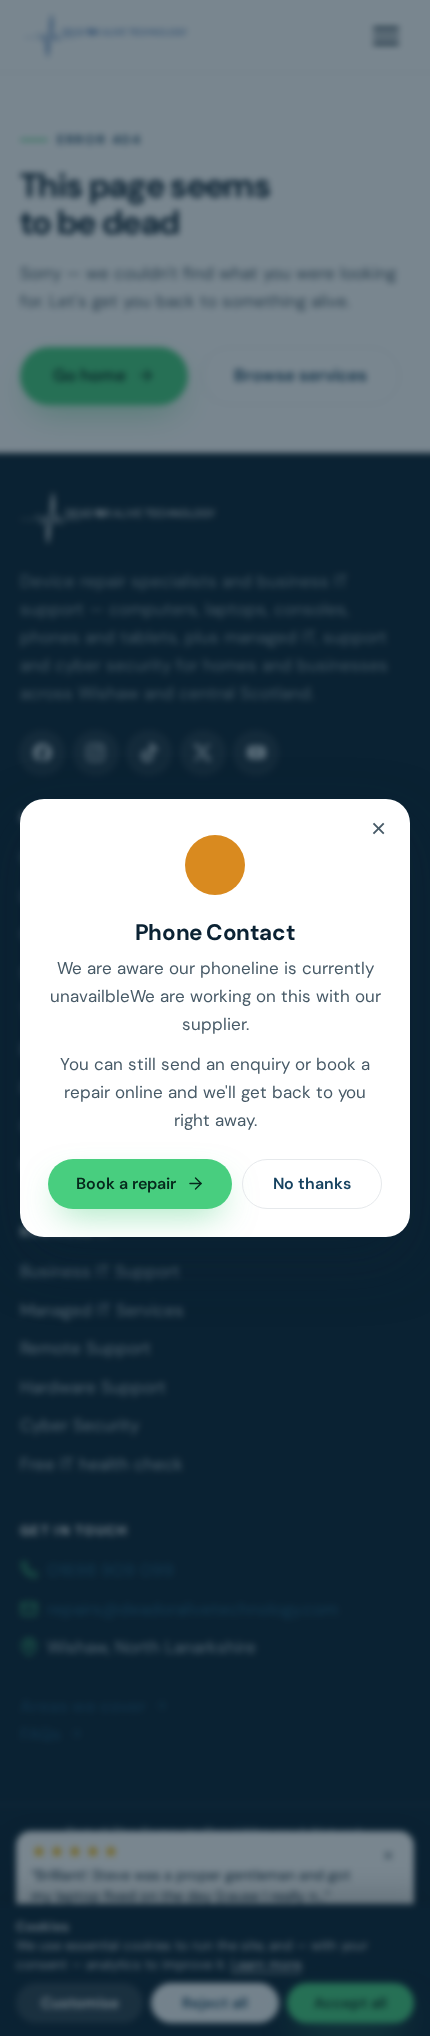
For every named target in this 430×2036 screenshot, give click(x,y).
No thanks (312, 1183)
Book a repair (126, 1183)
